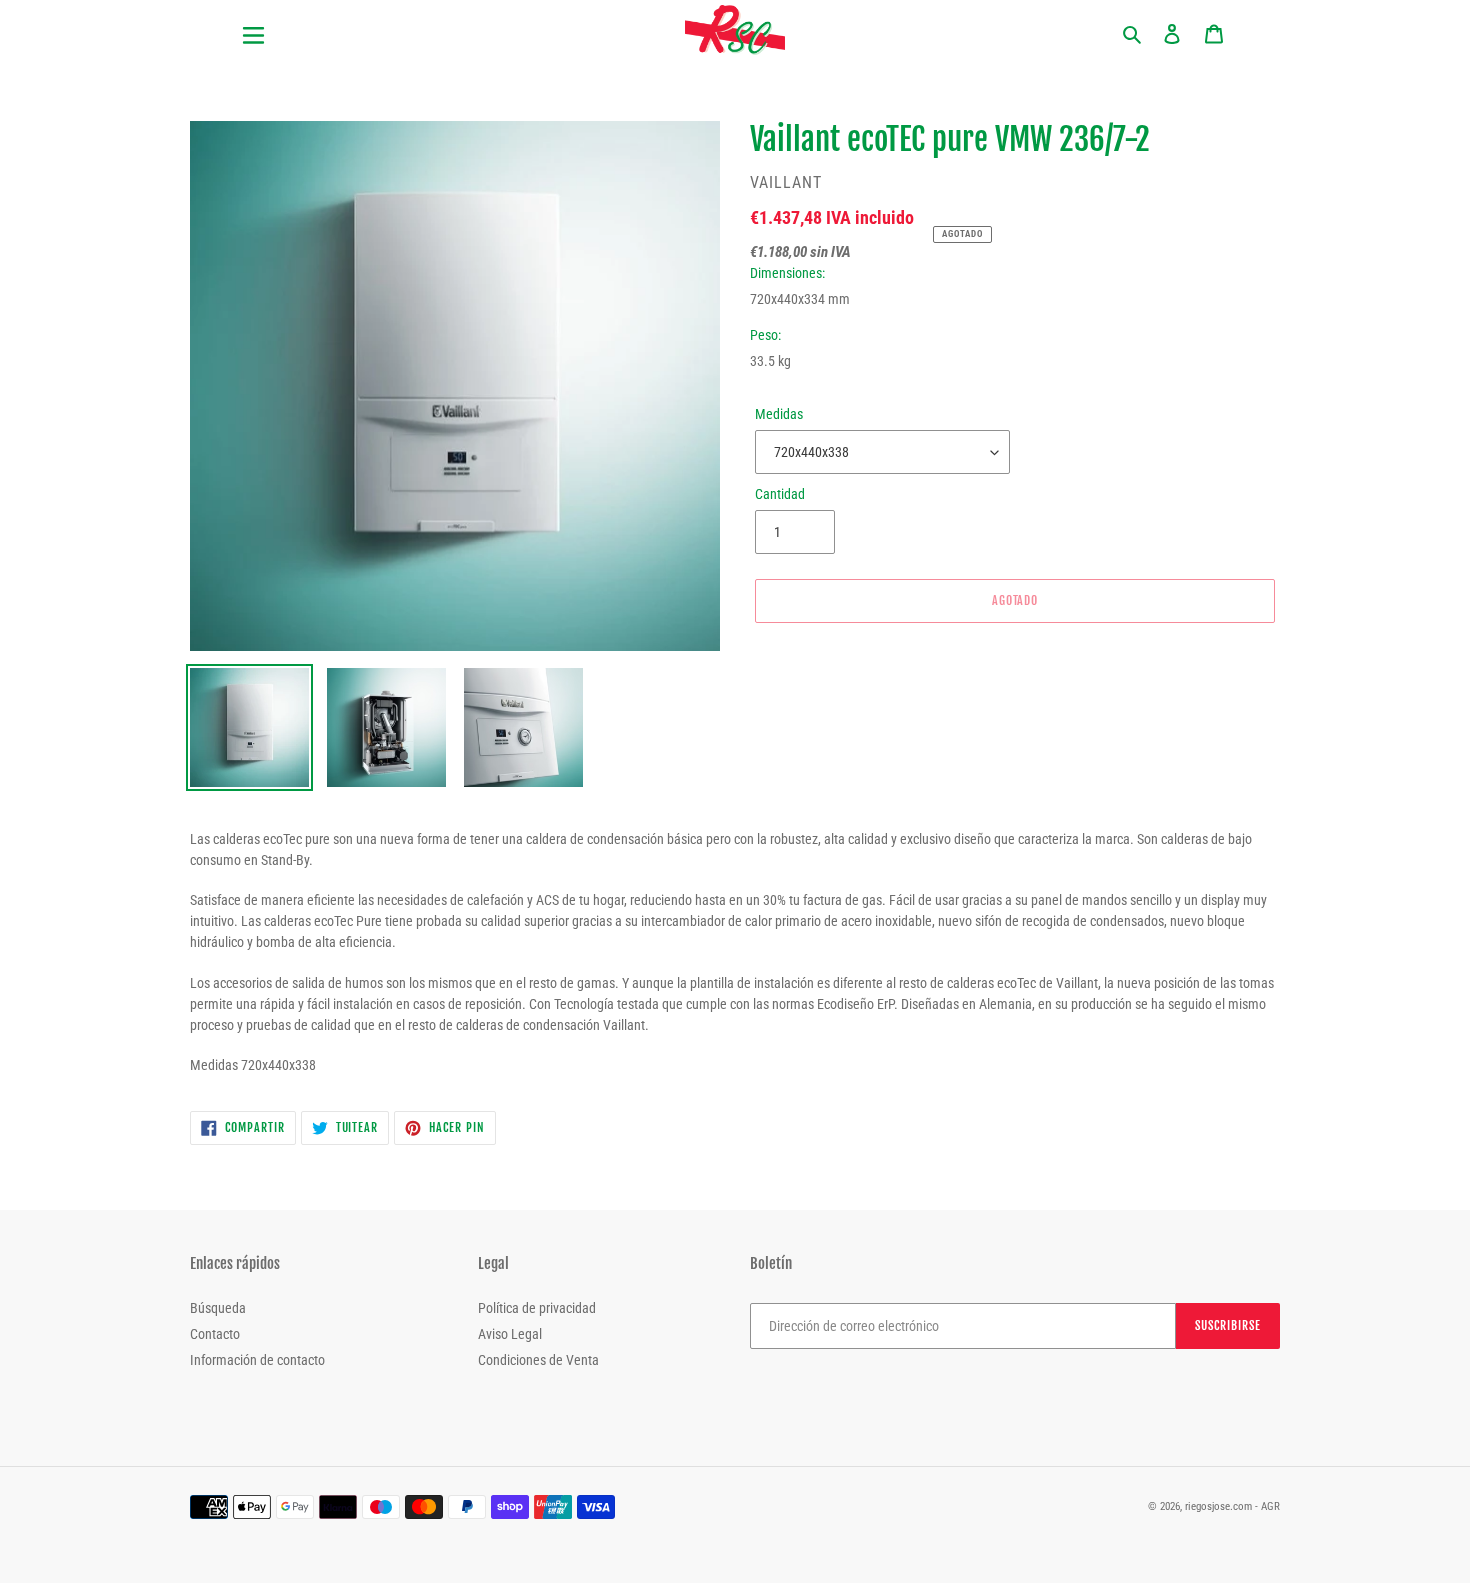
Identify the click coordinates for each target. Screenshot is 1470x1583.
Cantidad (780, 494)
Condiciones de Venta (538, 1360)
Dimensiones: (787, 273)
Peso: (765, 335)
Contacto (215, 1334)
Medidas (779, 414)
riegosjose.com (1218, 1506)
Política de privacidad (537, 1308)
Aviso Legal (510, 1334)
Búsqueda (218, 1308)
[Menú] (335, 23)
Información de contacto (257, 1360)
